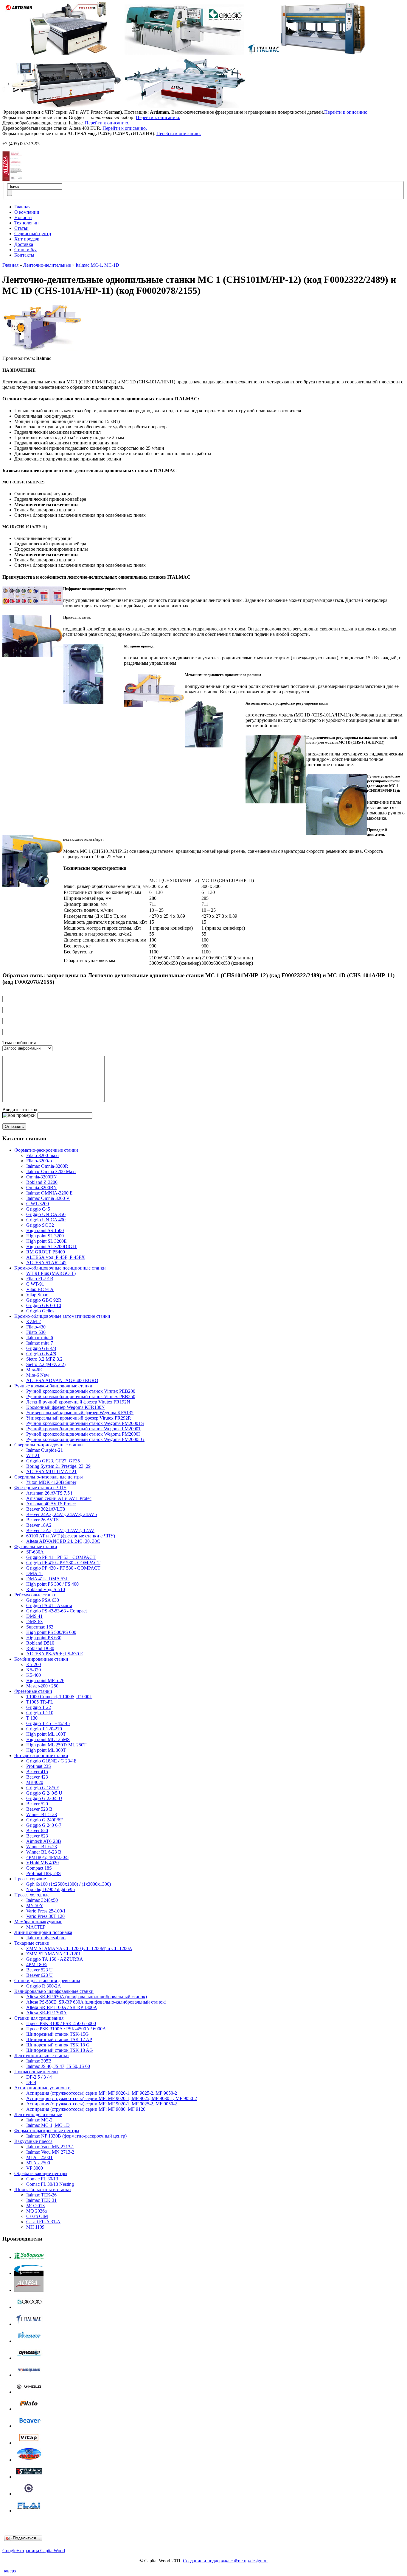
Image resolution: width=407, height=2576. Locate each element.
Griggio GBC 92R (44, 1300)
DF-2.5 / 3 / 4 (39, 2077)
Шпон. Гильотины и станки (43, 2189)
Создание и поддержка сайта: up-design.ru (225, 2561)
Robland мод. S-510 (46, 1589)
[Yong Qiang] (29, 2375)
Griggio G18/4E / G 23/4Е (51, 1761)
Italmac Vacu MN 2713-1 (50, 2147)
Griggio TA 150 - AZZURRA (55, 1959)
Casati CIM (37, 2216)
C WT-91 (35, 1284)
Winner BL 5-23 (42, 1814)
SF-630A (35, 1552)
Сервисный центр (33, 234)
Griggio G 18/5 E (43, 1788)
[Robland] (29, 2477)
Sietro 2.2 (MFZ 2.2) (46, 1364)
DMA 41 (35, 1573)
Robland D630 (40, 1648)
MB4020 (35, 1782)
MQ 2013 (35, 2206)
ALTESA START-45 (46, 1263)
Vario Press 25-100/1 (46, 1911)
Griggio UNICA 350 (46, 1214)
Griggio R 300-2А (44, 1986)
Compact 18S (39, 1868)
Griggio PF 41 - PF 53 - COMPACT (61, 1557)
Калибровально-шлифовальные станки (54, 1991)
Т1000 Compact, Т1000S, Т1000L (59, 1697)
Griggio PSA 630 (43, 1600)
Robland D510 (40, 1643)
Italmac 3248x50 (42, 1900)
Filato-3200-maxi (42, 1155)
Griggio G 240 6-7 (44, 1825)
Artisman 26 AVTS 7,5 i (49, 1493)
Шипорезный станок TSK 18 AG (60, 2050)
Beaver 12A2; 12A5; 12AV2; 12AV (60, 1530)
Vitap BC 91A (40, 1289)
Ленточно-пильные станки (42, 2056)
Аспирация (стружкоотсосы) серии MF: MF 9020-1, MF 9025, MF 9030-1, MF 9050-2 (112, 2098)
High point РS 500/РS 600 (51, 1632)
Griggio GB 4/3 (41, 1348)
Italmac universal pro (46, 1938)
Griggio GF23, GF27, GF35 (53, 1461)
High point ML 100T (46, 1734)
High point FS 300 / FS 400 (52, 1584)
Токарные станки (32, 1943)
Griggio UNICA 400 (46, 1220)
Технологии (27, 223)
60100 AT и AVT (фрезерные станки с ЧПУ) (71, 1536)
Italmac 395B (39, 2061)
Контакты (24, 255)
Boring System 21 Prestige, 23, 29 (58, 1466)
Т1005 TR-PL (40, 1702)
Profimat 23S (39, 1766)
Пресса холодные (32, 1895)
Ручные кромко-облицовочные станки (53, 1386)
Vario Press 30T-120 (45, 1916)
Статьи (21, 228)
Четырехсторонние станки (41, 1755)
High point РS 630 (44, 1638)
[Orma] (29, 2358)
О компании (27, 212)
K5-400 (34, 1675)
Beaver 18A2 (39, 1525)
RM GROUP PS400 (46, 1252)
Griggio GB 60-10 (44, 1305)
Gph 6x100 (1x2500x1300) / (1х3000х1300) (69, 1884)
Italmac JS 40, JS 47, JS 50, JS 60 (58, 2066)
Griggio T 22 (39, 1707)
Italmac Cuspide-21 (45, 1450)
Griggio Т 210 (40, 1713)
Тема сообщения (19, 1043)
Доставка (24, 244)
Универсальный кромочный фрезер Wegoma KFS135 (80, 1413)
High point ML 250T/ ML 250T (56, 1745)
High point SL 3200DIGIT (52, 1246)
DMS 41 (34, 1616)
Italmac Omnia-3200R (47, 1166)
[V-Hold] (29, 2392)
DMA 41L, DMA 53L (47, 1579)
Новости (23, 217)
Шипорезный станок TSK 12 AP (59, 2039)
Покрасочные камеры (36, 2072)
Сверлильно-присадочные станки (49, 1445)
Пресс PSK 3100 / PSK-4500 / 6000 (61, 2023)
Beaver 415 (37, 1772)
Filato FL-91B (40, 1279)
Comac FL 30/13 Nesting (50, 2184)
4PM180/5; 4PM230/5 (47, 1857)
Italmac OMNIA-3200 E (49, 1193)
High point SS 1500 (45, 1230)
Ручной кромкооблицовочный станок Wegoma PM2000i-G (85, 1439)
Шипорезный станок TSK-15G (58, 2034)
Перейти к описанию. (346, 112)
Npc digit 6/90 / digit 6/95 (51, 1889)
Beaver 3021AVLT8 (46, 1509)
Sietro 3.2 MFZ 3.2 (44, 1359)
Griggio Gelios (40, 1311)
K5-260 (34, 1664)
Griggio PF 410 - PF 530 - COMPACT (63, 1563)
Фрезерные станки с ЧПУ (40, 1488)
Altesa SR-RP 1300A (46, 2013)
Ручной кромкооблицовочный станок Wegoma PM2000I (83, 1434)
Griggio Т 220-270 (44, 1729)
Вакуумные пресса (33, 2141)
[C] (29, 2494)
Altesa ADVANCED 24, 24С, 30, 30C (63, 1541)
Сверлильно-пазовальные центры (49, 1477)
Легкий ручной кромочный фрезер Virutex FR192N (78, 1402)
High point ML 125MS (48, 1739)
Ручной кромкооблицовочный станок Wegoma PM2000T (84, 1429)
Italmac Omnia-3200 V (48, 1198)
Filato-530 (36, 1332)
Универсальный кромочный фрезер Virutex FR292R (79, 1418)
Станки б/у (25, 250)
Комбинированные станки (41, 1659)
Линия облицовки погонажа (43, 1932)
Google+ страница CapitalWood (34, 2551)
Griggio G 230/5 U (44, 1798)
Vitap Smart (37, 1295)
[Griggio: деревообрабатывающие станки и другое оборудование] (29, 2307)
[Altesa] (29, 2290)
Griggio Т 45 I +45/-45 (48, 1723)
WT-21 (33, 1455)
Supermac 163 (40, 1627)
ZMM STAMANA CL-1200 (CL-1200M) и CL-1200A (79, 1948)
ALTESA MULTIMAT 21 (51, 1472)
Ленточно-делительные (47, 265)
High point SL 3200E (46, 1241)
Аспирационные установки (42, 2088)
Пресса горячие (30, 1879)
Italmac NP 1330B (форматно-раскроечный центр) (76, 2136)
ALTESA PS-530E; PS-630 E (55, 1654)
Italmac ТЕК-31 (41, 2200)
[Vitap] (29, 2443)
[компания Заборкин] (29, 2257)
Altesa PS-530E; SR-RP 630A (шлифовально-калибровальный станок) (96, 2002)
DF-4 (31, 2082)
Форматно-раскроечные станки (46, 1150)
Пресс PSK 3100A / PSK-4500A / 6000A (66, 2029)
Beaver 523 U (39, 1970)
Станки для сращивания (39, 2018)
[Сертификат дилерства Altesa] (12, 179)
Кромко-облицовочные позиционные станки (60, 1268)
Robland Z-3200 (42, 1182)
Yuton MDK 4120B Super (51, 1482)
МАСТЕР (36, 1927)
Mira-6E (34, 1370)
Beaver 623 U (39, 1975)
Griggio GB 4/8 (41, 1354)
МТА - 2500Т (40, 2157)
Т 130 (32, 1718)
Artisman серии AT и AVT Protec (59, 1498)
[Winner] (29, 2341)
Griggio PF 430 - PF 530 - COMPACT (63, 1568)
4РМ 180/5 (37, 1964)
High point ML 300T (46, 1750)
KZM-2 (34, 1321)
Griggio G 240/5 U (44, 1793)
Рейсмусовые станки (35, 1595)
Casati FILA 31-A (43, 2222)
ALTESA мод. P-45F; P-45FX (56, 1257)
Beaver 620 (37, 1830)
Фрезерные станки (33, 1691)
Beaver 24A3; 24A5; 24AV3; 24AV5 (62, 1514)
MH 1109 (35, 2227)
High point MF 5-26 (45, 1680)
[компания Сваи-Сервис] (29, 2273)
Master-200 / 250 (42, 1686)
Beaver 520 (37, 1804)
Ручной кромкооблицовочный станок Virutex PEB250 (81, 1396)
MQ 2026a (36, 2211)
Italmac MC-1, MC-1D (97, 265)
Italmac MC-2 (39, 2120)
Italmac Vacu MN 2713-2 (50, 2152)
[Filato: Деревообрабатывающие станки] (29, 2409)
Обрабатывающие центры (41, 2173)
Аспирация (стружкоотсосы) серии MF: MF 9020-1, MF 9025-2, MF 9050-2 (102, 2093)
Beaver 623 (37, 1836)
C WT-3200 (38, 1204)
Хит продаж (27, 239)
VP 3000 (35, 2168)
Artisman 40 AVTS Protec (51, 1504)
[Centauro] (29, 2460)
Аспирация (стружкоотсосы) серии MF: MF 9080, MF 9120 (86, 2109)
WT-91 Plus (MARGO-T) (51, 1273)
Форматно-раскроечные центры (47, 2131)
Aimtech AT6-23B (44, 1841)
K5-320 (34, 1670)
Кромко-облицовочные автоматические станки (62, 1316)
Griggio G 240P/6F (45, 1820)
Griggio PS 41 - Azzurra (49, 1605)
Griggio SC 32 (40, 1225)
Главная (22, 207)
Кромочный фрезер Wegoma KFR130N (66, 1407)
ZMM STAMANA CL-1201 (53, 1954)
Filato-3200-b (39, 1161)
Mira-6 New (38, 1375)
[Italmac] (29, 2324)
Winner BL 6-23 (42, 1847)
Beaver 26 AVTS (42, 1520)
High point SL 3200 (45, 1236)
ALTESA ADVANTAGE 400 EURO (62, 1380)
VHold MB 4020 (42, 1863)
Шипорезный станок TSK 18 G (58, 2045)
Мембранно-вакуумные (38, 1922)
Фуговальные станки (36, 1547)
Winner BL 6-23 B (44, 1852)
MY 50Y (35, 1906)
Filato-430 (36, 1327)
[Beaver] (29, 2426)
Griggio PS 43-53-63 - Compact (56, 1611)
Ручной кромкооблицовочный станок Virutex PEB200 (81, 1391)
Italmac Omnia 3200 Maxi (51, 1171)
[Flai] (29, 2511)
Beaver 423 (37, 1777)
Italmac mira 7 (40, 1343)
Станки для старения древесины (47, 1981)
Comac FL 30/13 (42, 2179)
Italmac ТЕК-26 (41, 2195)
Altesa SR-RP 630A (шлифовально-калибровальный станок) (87, 1997)
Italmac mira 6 (40, 1338)
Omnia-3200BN (42, 1177)
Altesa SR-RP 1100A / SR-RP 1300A (62, 2007)
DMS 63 (34, 1622)
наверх (9, 2571)
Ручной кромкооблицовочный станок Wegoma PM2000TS (85, 1423)
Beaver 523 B (39, 1809)
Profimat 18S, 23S (44, 1873)
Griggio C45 (38, 1209)
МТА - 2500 (38, 2163)
